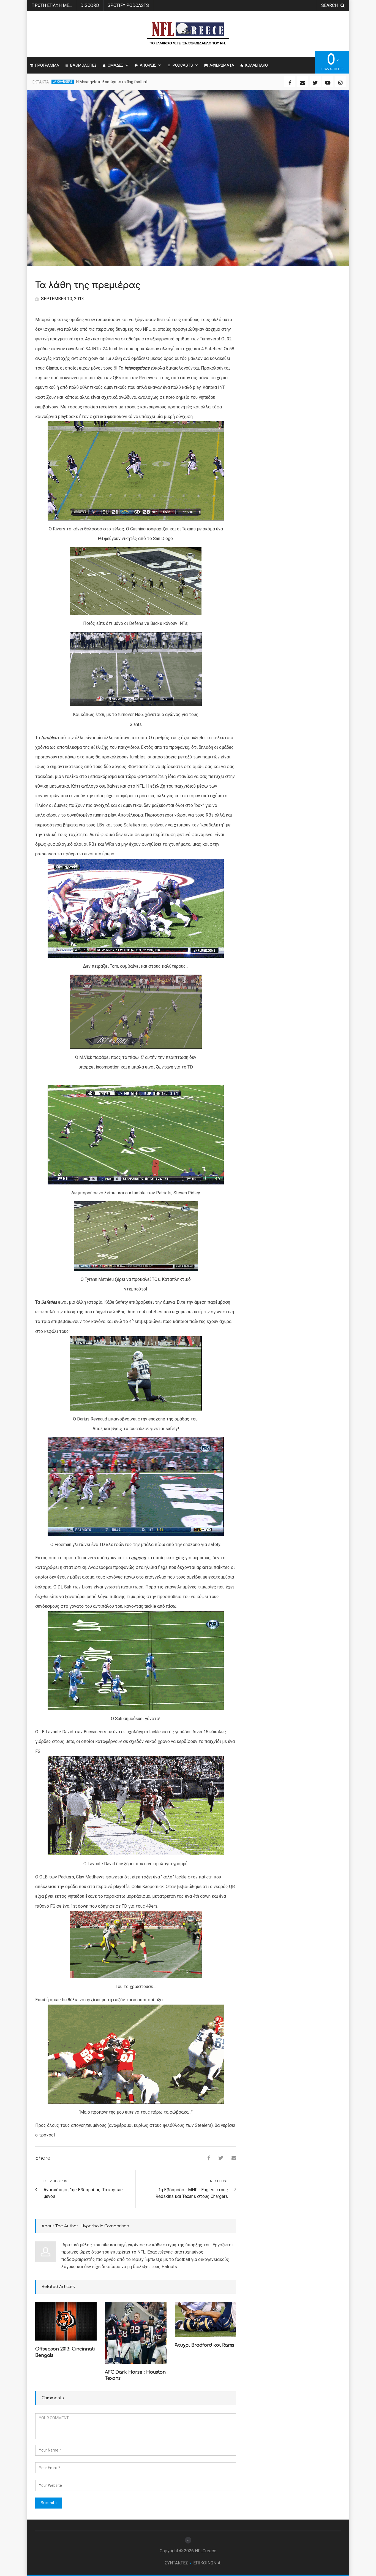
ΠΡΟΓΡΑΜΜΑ (47, 65)
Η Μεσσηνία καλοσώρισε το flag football (112, 82)
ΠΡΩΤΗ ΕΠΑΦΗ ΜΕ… (52, 5)
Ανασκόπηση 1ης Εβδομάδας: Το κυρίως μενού (83, 2193)
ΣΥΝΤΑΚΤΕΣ (176, 2563)
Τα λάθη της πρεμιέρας (88, 285)
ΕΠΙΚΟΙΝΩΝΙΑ (207, 2563)
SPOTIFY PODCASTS (128, 5)
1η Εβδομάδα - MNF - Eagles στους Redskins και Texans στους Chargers (192, 2193)
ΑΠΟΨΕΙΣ (148, 65)
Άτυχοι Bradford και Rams (205, 2345)
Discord (90, 5)
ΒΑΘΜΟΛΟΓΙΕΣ (83, 65)
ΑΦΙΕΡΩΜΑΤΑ (222, 65)
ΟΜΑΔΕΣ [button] (115, 65)
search (329, 5)
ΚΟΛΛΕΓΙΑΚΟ (257, 65)
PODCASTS (183, 65)
